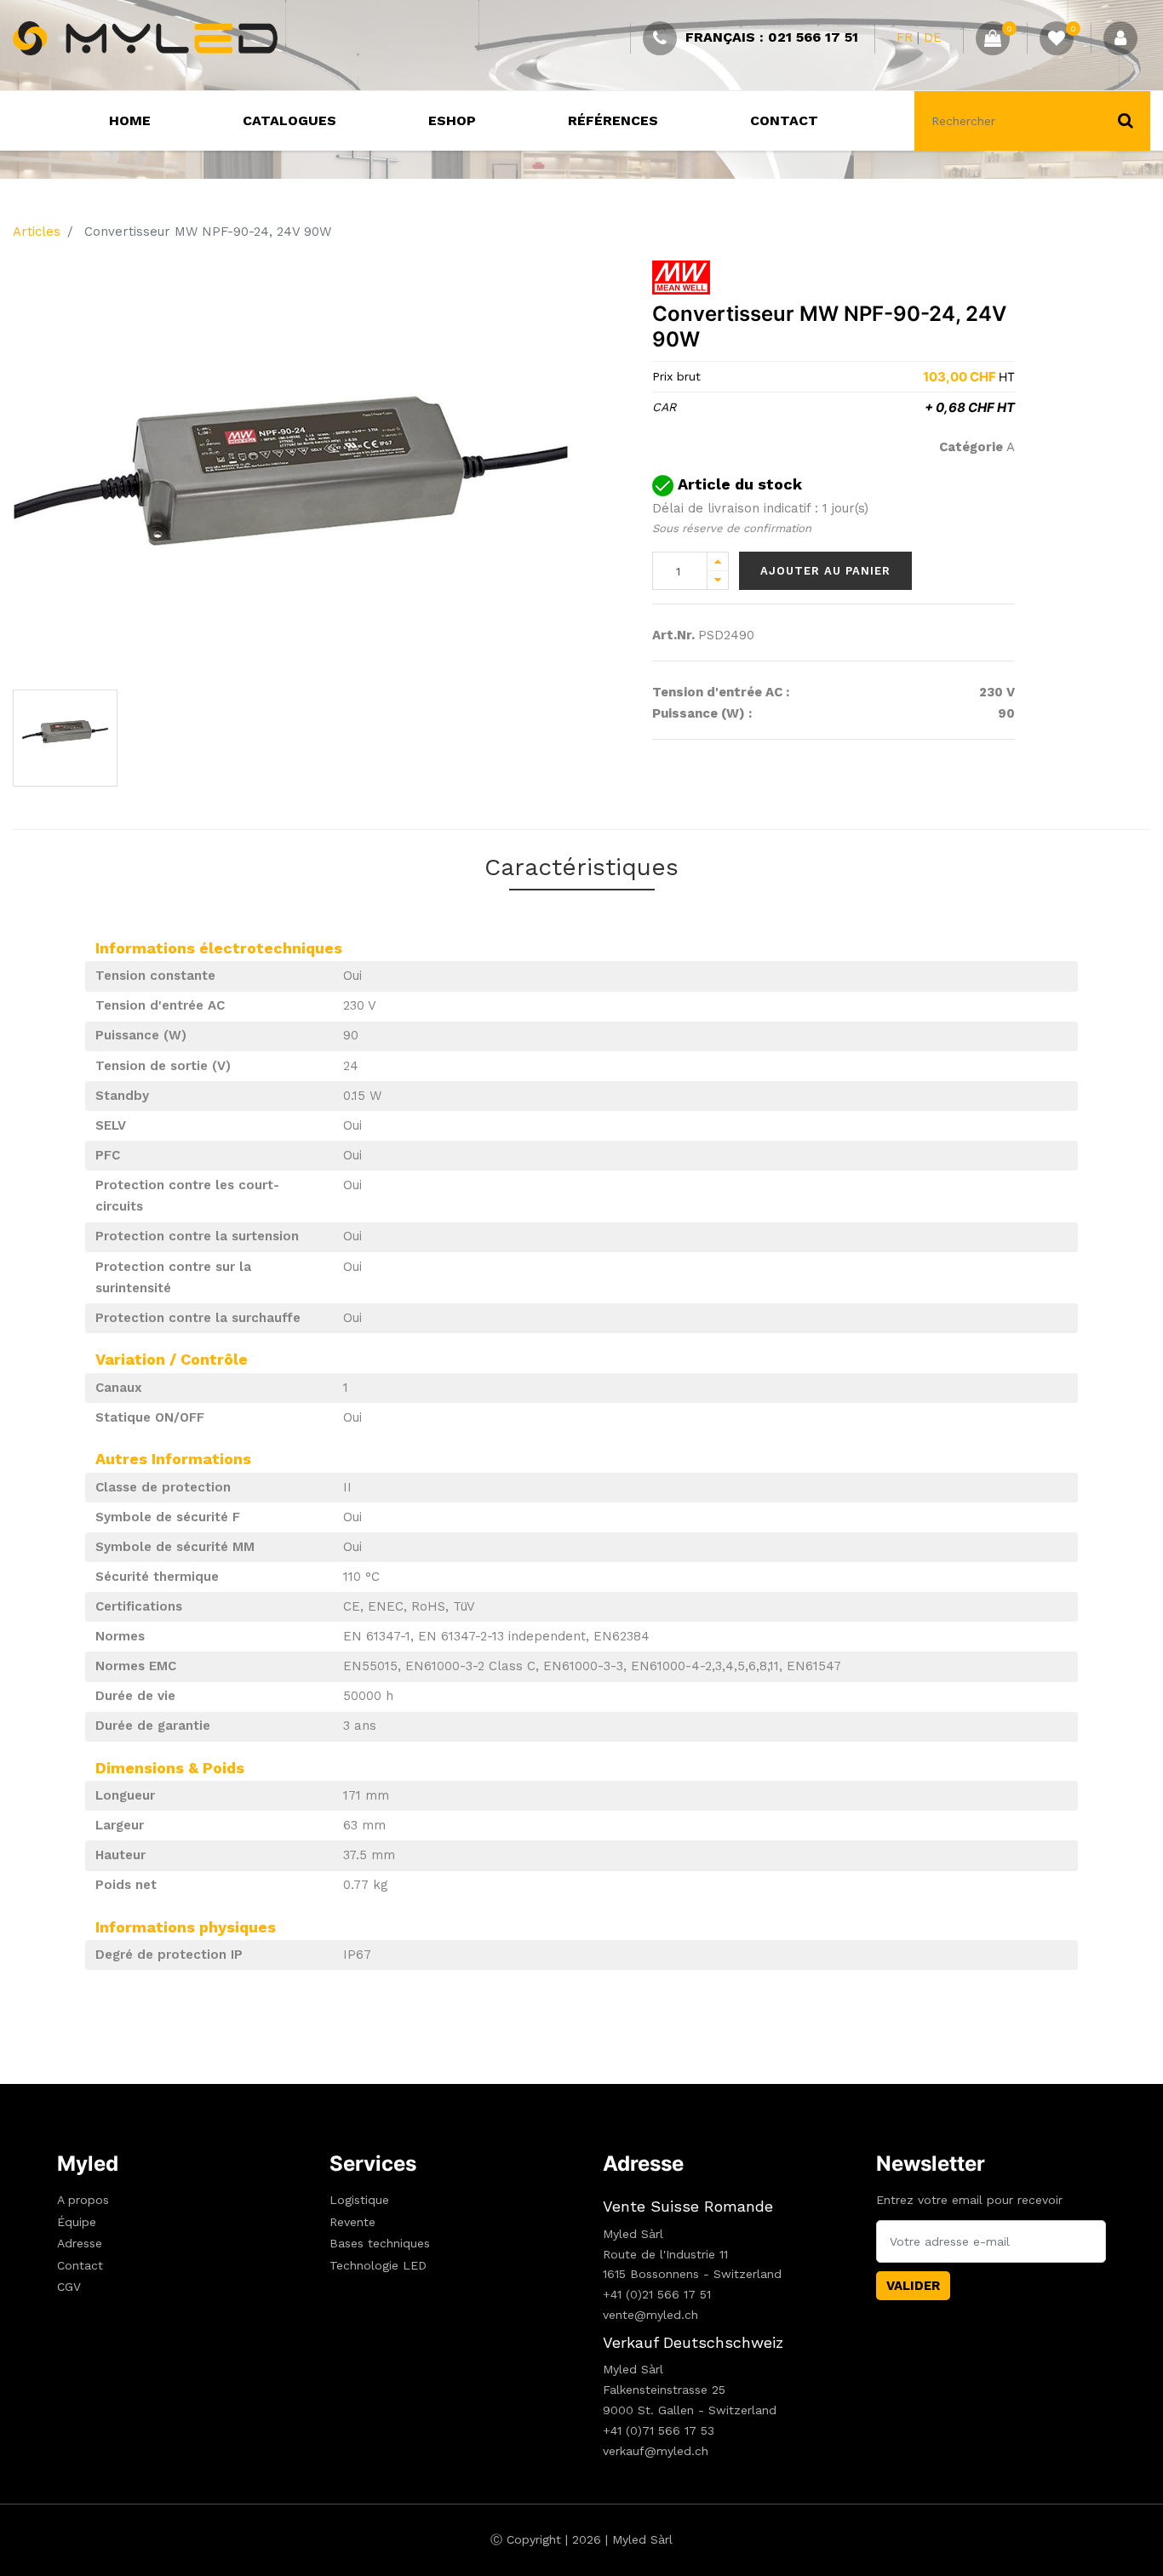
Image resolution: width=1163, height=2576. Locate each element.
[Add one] (718, 561)
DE (933, 37)
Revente (352, 2222)
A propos (83, 2200)
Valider (913, 2286)
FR (905, 37)
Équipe (77, 2222)
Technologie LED (378, 2265)
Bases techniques (380, 2243)
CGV (69, 2287)
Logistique (359, 2200)
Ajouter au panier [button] (825, 571)
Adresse (80, 2243)
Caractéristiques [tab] (581, 867)
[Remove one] (718, 580)
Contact (80, 2265)
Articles (37, 232)
